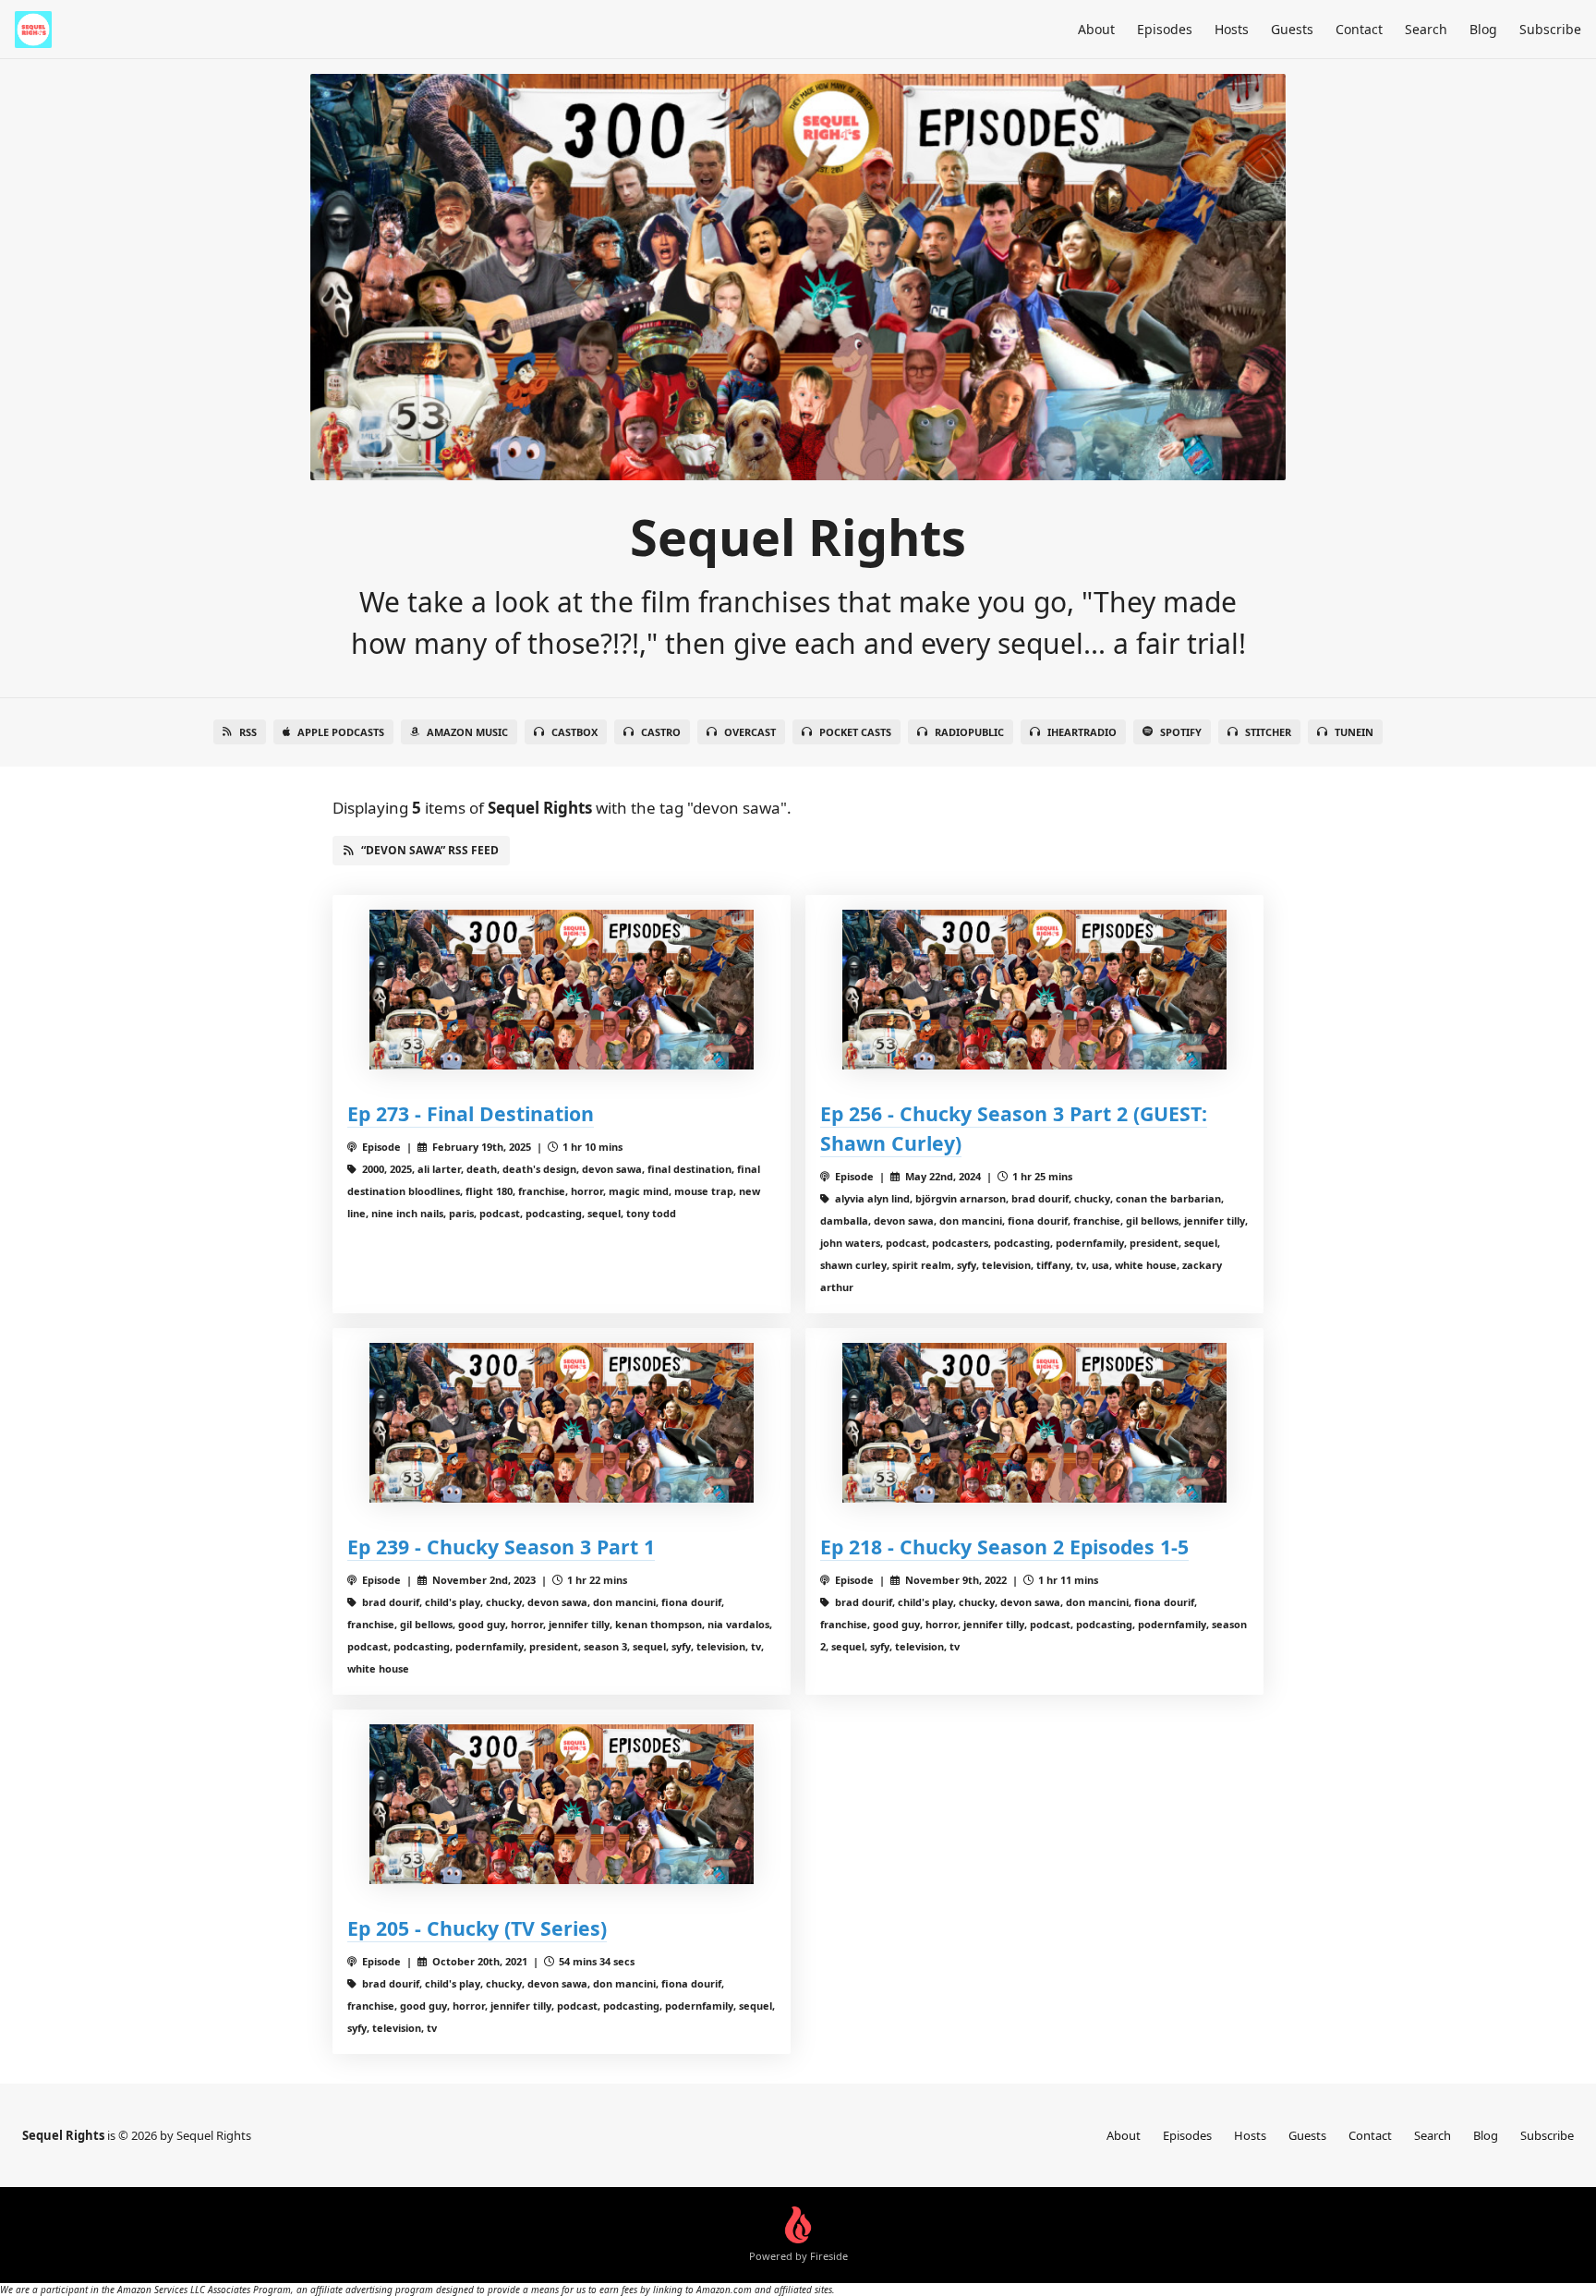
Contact (1359, 29)
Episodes (1165, 29)
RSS (248, 732)
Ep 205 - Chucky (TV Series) (477, 1928)
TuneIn (1354, 732)
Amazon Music (467, 732)
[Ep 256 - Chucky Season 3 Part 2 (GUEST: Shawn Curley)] (1034, 990)
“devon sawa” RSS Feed (430, 850)
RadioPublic (969, 732)
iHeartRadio (1082, 732)
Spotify (1181, 732)
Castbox (574, 732)
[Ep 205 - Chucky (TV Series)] (562, 1804)
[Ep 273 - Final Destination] (562, 990)
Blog (1483, 29)
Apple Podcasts (341, 732)
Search (1426, 29)
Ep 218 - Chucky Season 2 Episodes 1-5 (1004, 1547)
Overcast (750, 732)
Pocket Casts (855, 732)
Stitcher (1268, 732)
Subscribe (1550, 29)
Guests (1292, 29)
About (1096, 29)
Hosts (1232, 29)
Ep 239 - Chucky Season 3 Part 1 (501, 1547)
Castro (661, 732)
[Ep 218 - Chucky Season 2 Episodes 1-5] (1034, 1423)
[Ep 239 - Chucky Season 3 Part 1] (562, 1423)
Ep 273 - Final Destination (471, 1113)
